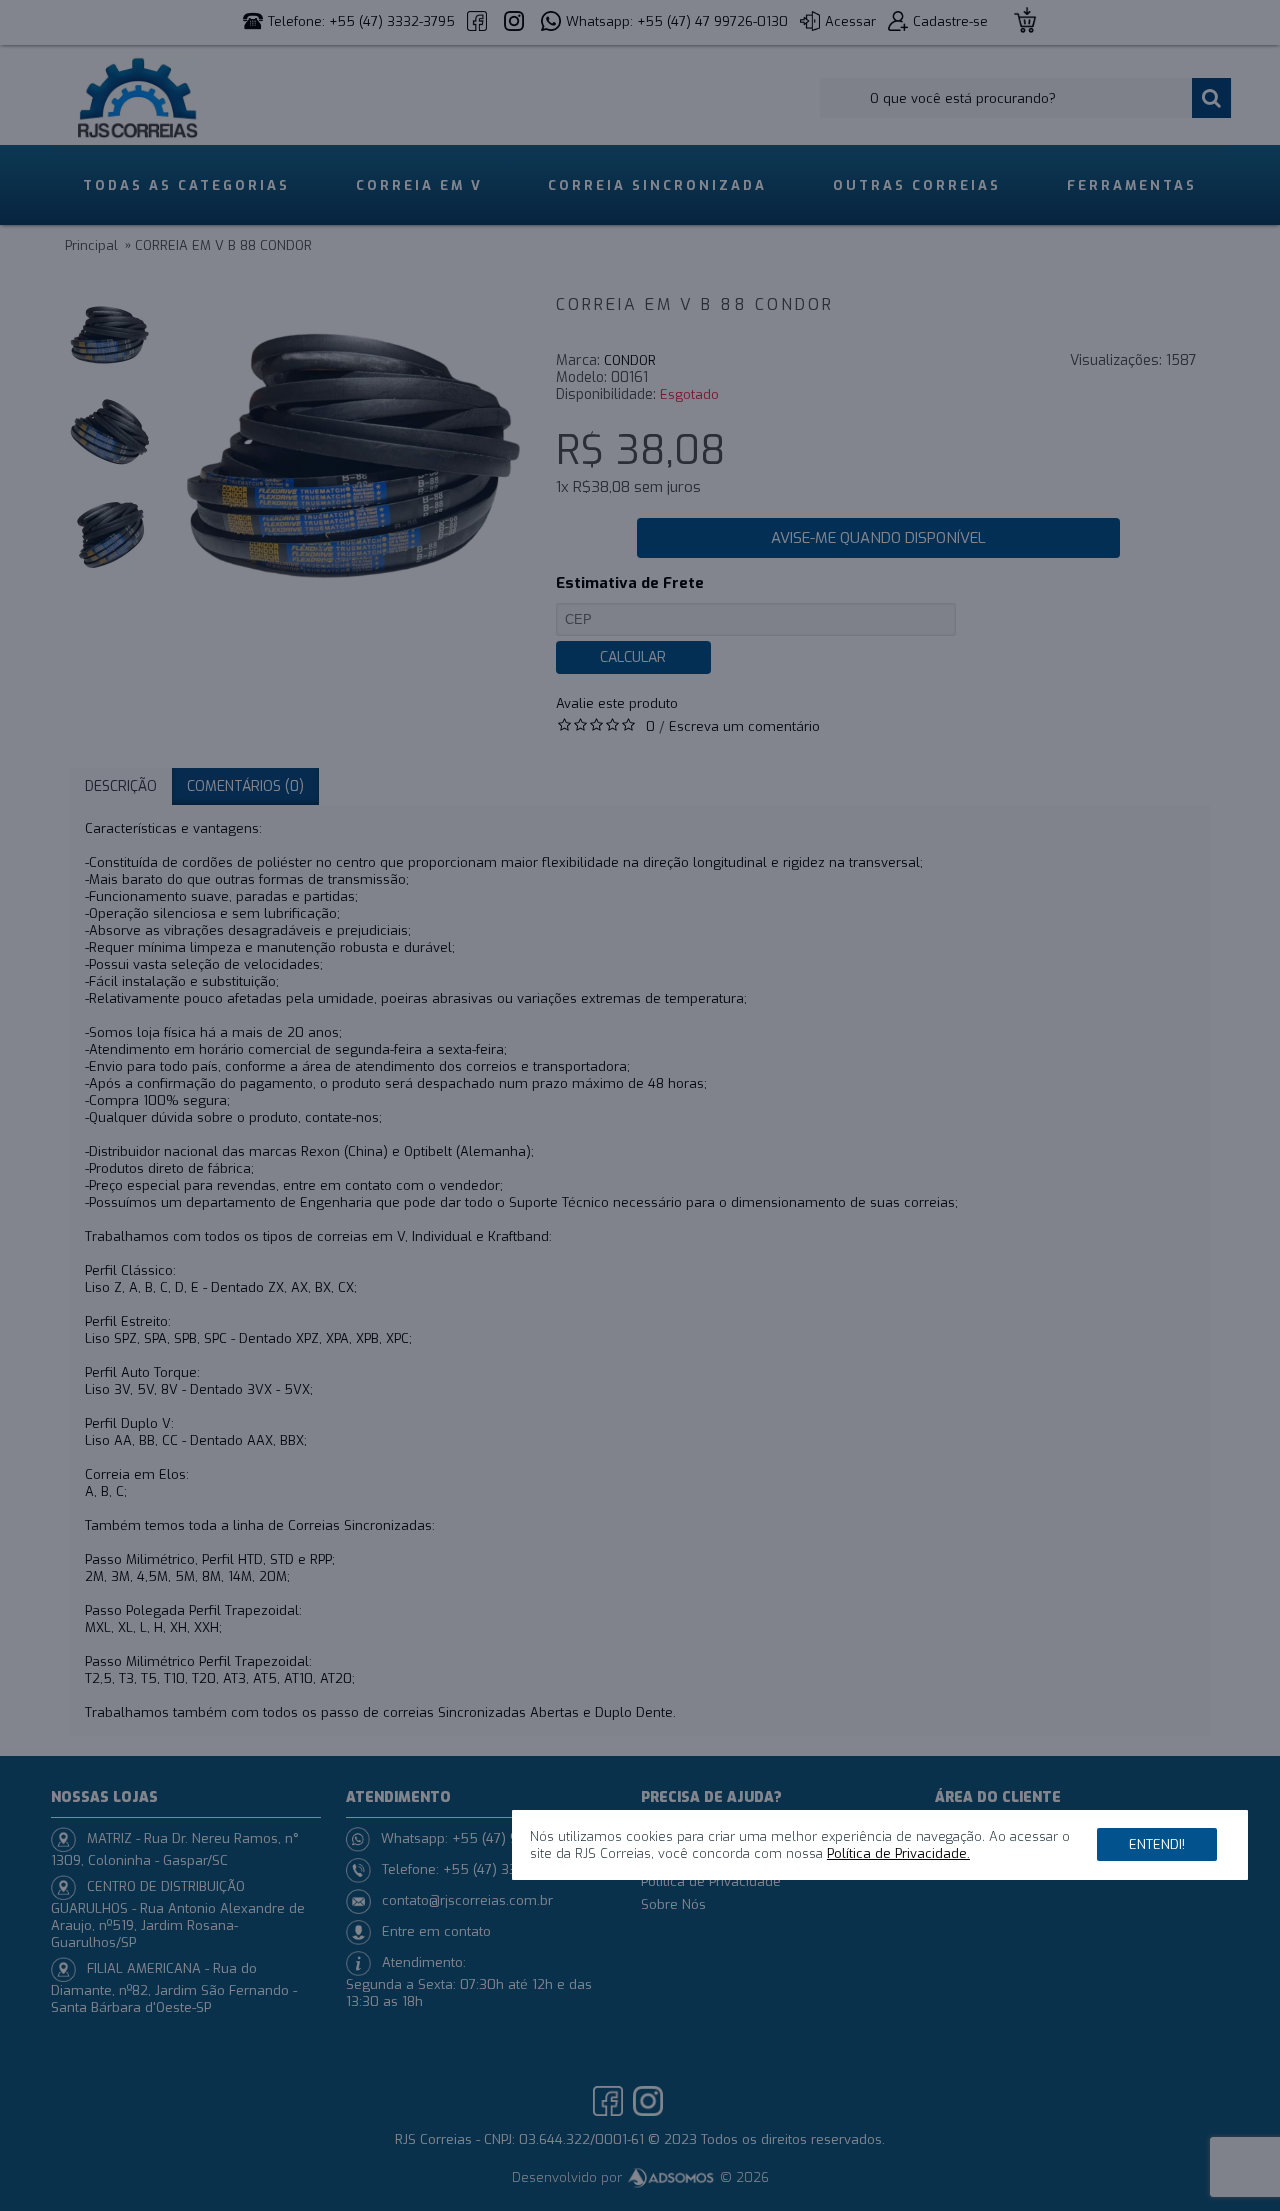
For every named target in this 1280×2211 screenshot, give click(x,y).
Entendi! (1157, 1843)
